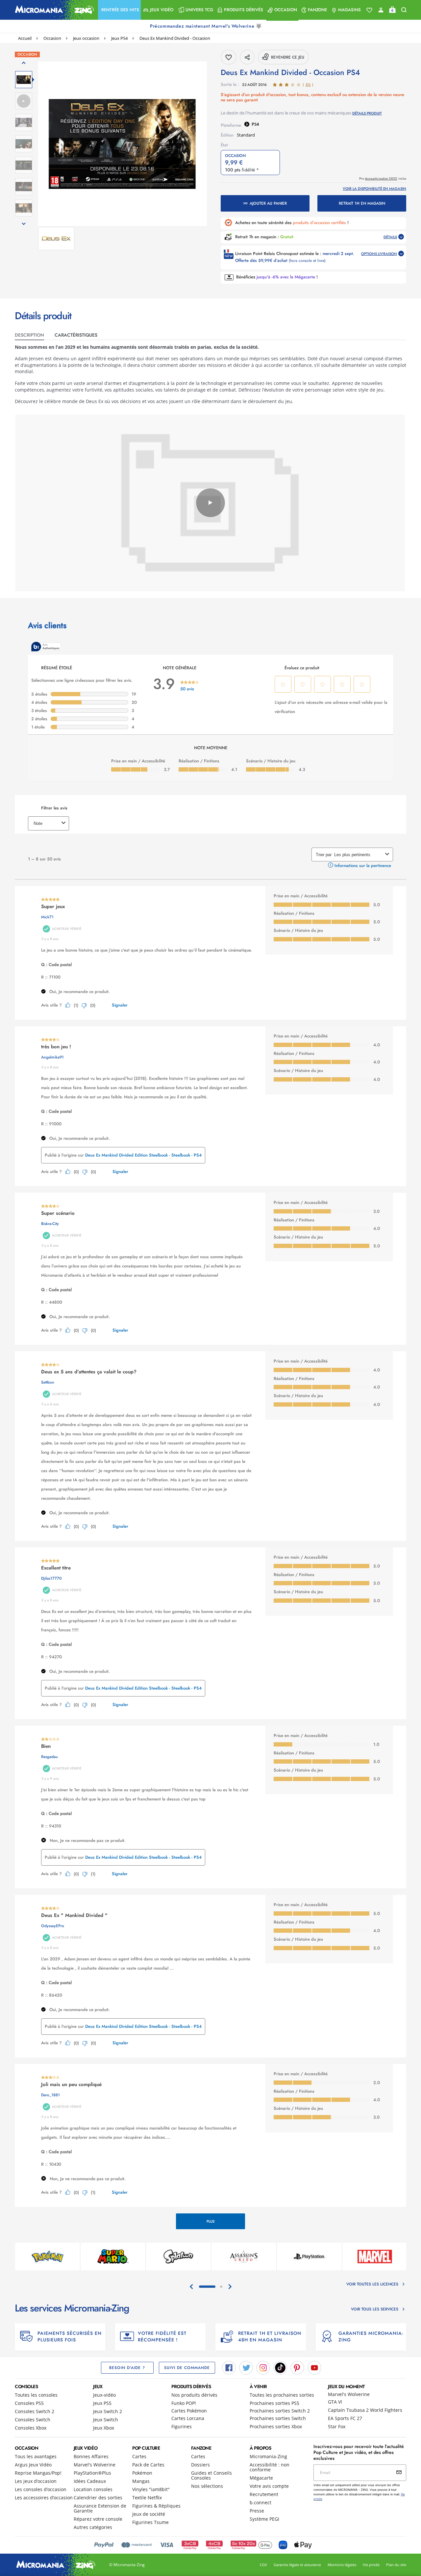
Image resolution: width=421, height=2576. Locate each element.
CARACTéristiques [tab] (76, 335)
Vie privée (371, 2565)
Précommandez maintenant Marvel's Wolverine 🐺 (207, 26)
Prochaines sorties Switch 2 (280, 2411)
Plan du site (396, 2565)
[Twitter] (246, 2367)
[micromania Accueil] (53, 10)
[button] (119, 10)
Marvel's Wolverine (349, 2394)
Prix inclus (383, 179)
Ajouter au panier (268, 203)
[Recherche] (404, 10)
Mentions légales (342, 2565)
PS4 (255, 124)
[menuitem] (119, 10)
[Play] (210, 503)
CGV (263, 2565)
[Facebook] (229, 2367)
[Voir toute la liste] (369, 10)
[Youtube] (314, 2367)
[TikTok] (280, 2367)
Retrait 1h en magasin (362, 203)
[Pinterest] (297, 2367)
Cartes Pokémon (189, 2411)
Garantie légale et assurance (297, 2565)
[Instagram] (263, 2367)
